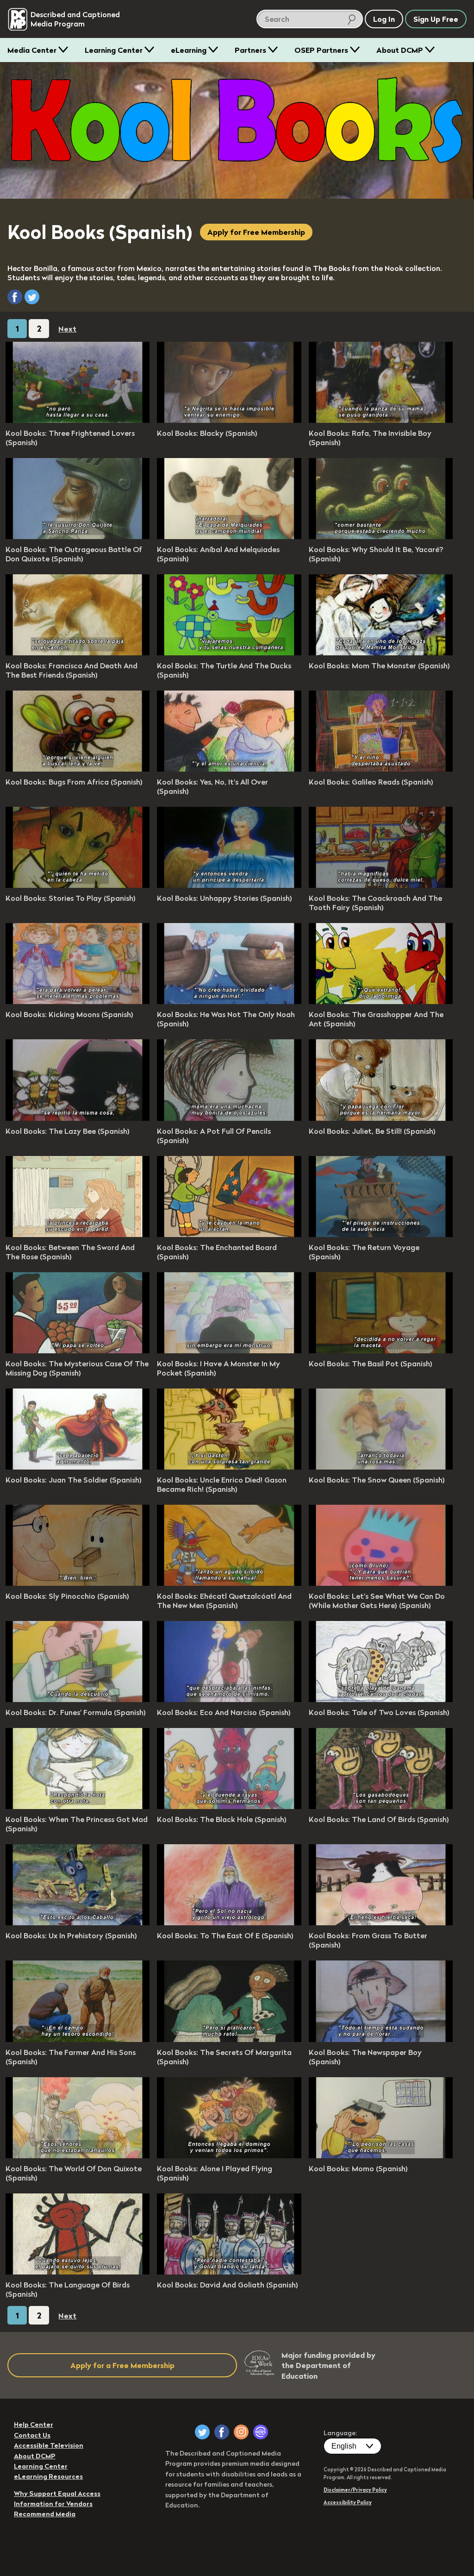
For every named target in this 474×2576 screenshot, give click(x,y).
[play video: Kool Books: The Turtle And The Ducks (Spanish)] (229, 653)
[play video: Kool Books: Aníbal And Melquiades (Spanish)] (229, 536)
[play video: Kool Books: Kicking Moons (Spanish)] (78, 1001)
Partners (250, 50)
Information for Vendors (53, 2504)
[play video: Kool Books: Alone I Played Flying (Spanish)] (229, 2155)
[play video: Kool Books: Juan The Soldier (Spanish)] (78, 1467)
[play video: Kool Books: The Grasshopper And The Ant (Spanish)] (381, 1001)
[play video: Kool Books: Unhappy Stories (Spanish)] (229, 885)
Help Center (34, 2425)
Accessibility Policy (348, 2502)
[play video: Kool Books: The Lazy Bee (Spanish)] (78, 1118)
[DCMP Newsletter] (261, 2432)
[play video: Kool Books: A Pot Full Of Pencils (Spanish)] (229, 1118)
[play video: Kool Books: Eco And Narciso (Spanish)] (229, 1699)
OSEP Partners (321, 50)
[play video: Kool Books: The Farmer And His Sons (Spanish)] (78, 2039)
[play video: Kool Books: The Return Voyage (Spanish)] (381, 1234)
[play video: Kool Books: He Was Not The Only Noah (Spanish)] (229, 1001)
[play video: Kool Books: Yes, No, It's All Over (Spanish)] (229, 769)
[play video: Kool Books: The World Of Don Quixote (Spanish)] (78, 2155)
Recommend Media (45, 2514)
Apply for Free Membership (256, 232)
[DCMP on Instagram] (241, 2432)
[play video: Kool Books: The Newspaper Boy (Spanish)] (381, 2039)
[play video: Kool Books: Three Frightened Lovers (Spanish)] (78, 420)
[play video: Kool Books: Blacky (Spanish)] (229, 420)
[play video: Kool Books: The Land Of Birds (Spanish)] (381, 1806)
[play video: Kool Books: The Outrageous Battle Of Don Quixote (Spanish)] (78, 536)
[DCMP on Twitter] (202, 2432)
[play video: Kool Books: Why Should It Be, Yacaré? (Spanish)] (381, 536)
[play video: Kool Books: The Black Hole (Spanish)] (229, 1806)
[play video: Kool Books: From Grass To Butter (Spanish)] (381, 1923)
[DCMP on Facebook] (222, 2432)
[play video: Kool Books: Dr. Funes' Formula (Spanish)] (78, 1699)
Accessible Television (49, 2445)
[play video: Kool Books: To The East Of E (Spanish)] (229, 1923)
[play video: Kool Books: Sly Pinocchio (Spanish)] (78, 1583)
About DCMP (400, 50)
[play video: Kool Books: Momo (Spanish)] (381, 2155)
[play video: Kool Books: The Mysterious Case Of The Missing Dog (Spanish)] (78, 1351)
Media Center (32, 50)
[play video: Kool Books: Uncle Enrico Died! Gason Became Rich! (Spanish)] (229, 1467)
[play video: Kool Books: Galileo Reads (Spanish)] (381, 769)
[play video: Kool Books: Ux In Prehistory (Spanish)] (78, 1923)
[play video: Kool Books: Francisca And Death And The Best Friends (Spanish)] (78, 653)
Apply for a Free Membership (122, 2365)
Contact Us (32, 2435)
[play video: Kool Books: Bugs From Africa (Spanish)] (78, 769)
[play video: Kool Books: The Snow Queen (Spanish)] (381, 1467)
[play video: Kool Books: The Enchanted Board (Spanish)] (229, 1234)
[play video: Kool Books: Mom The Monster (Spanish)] (381, 653)
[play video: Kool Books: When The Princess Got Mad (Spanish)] (78, 1806)
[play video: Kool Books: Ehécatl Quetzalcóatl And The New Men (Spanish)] (229, 1583)
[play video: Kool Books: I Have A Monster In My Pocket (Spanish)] (229, 1351)
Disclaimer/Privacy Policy (355, 2490)
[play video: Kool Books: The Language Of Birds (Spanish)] (78, 2272)
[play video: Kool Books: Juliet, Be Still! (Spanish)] (381, 1118)
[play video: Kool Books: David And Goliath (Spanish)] (229, 2272)
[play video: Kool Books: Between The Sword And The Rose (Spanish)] (78, 1234)
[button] (15, 297)
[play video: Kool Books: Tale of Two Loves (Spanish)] (381, 1699)
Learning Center (114, 50)
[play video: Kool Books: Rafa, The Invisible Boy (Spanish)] (381, 420)
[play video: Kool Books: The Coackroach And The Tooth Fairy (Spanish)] (381, 885)
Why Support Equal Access (57, 2494)
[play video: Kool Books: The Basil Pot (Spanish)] (381, 1351)
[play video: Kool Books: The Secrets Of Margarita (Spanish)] (229, 2039)
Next (67, 329)
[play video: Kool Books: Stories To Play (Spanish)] (78, 885)
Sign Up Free (436, 19)
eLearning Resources (48, 2476)
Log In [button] (384, 19)
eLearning (189, 50)
